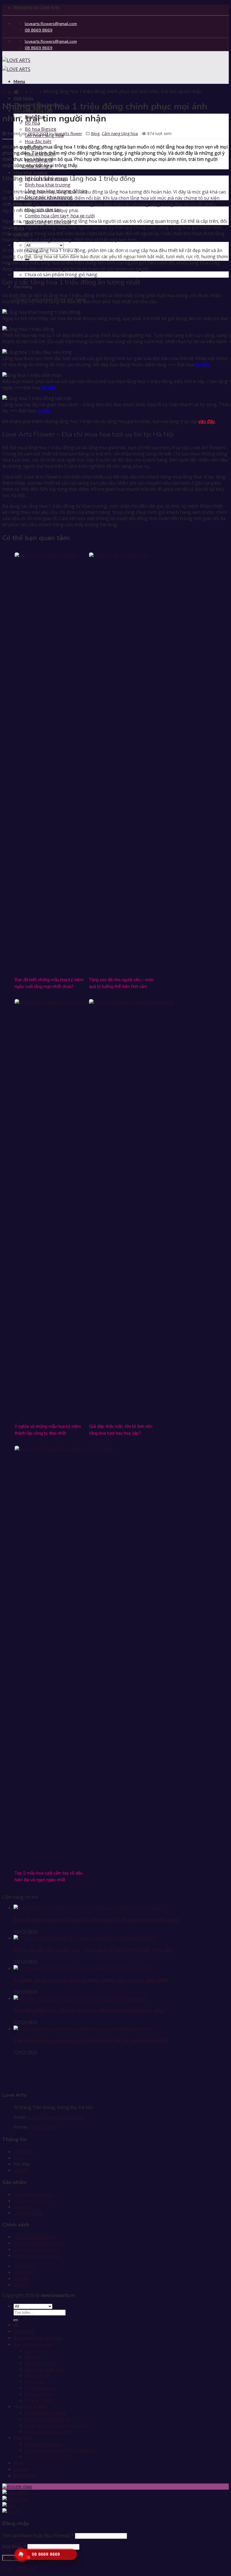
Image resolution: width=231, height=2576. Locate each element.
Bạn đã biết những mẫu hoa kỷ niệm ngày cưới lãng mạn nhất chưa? (97, 1920)
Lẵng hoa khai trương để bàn (56, 2425)
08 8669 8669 (43, 2127)
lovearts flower (68, 133)
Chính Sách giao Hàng (37, 2249)
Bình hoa (34, 2351)
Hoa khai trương (30, 173)
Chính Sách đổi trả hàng (39, 2243)
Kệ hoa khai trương (45, 2413)
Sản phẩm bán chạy (34, 2338)
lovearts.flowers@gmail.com (56, 2117)
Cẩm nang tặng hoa (120, 133)
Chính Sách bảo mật (35, 2237)
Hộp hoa (34, 2382)
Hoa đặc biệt (38, 141)
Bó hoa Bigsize (41, 129)
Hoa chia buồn (40, 2388)
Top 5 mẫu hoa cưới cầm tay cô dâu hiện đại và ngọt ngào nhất (91, 2041)
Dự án (20, 2285)
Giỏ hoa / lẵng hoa (44, 2369)
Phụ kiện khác (28, 2213)
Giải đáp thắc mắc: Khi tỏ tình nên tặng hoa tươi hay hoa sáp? (89, 2010)
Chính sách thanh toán (37, 2255)
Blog (34, 91)
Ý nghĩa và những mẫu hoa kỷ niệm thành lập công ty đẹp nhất (91, 1980)
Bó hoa (32, 2357)
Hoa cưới (23, 2207)
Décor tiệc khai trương (49, 2431)
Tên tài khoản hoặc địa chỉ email (38, 2535)
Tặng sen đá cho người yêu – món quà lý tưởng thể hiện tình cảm (93, 1950)
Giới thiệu (24, 98)
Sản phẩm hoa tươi (34, 2194)
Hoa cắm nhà (39, 2394)
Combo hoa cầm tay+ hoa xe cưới (60, 216)
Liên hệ (21, 2170)
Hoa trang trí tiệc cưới (48, 2456)
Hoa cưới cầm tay (43, 2444)
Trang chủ (13, 91)
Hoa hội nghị (38, 2400)
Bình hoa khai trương (48, 185)
